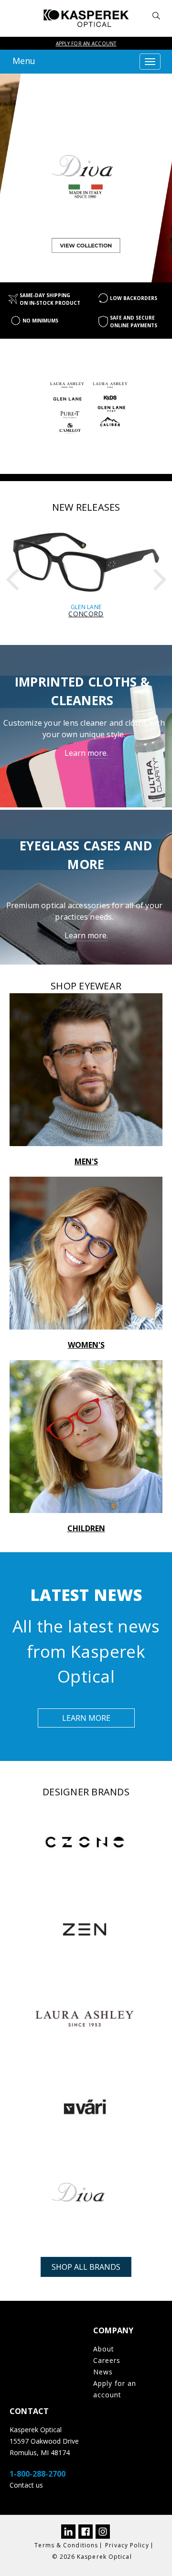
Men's (86, 1161)
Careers (107, 2360)
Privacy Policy (127, 2545)
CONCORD (86, 614)
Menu (24, 61)
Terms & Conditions (66, 2545)
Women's (86, 1345)
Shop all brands (86, 2267)
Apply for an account (86, 43)
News (103, 2372)
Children (86, 1528)
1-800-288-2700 (38, 2474)
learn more (86, 1718)
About (104, 2349)
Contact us (26, 2485)
